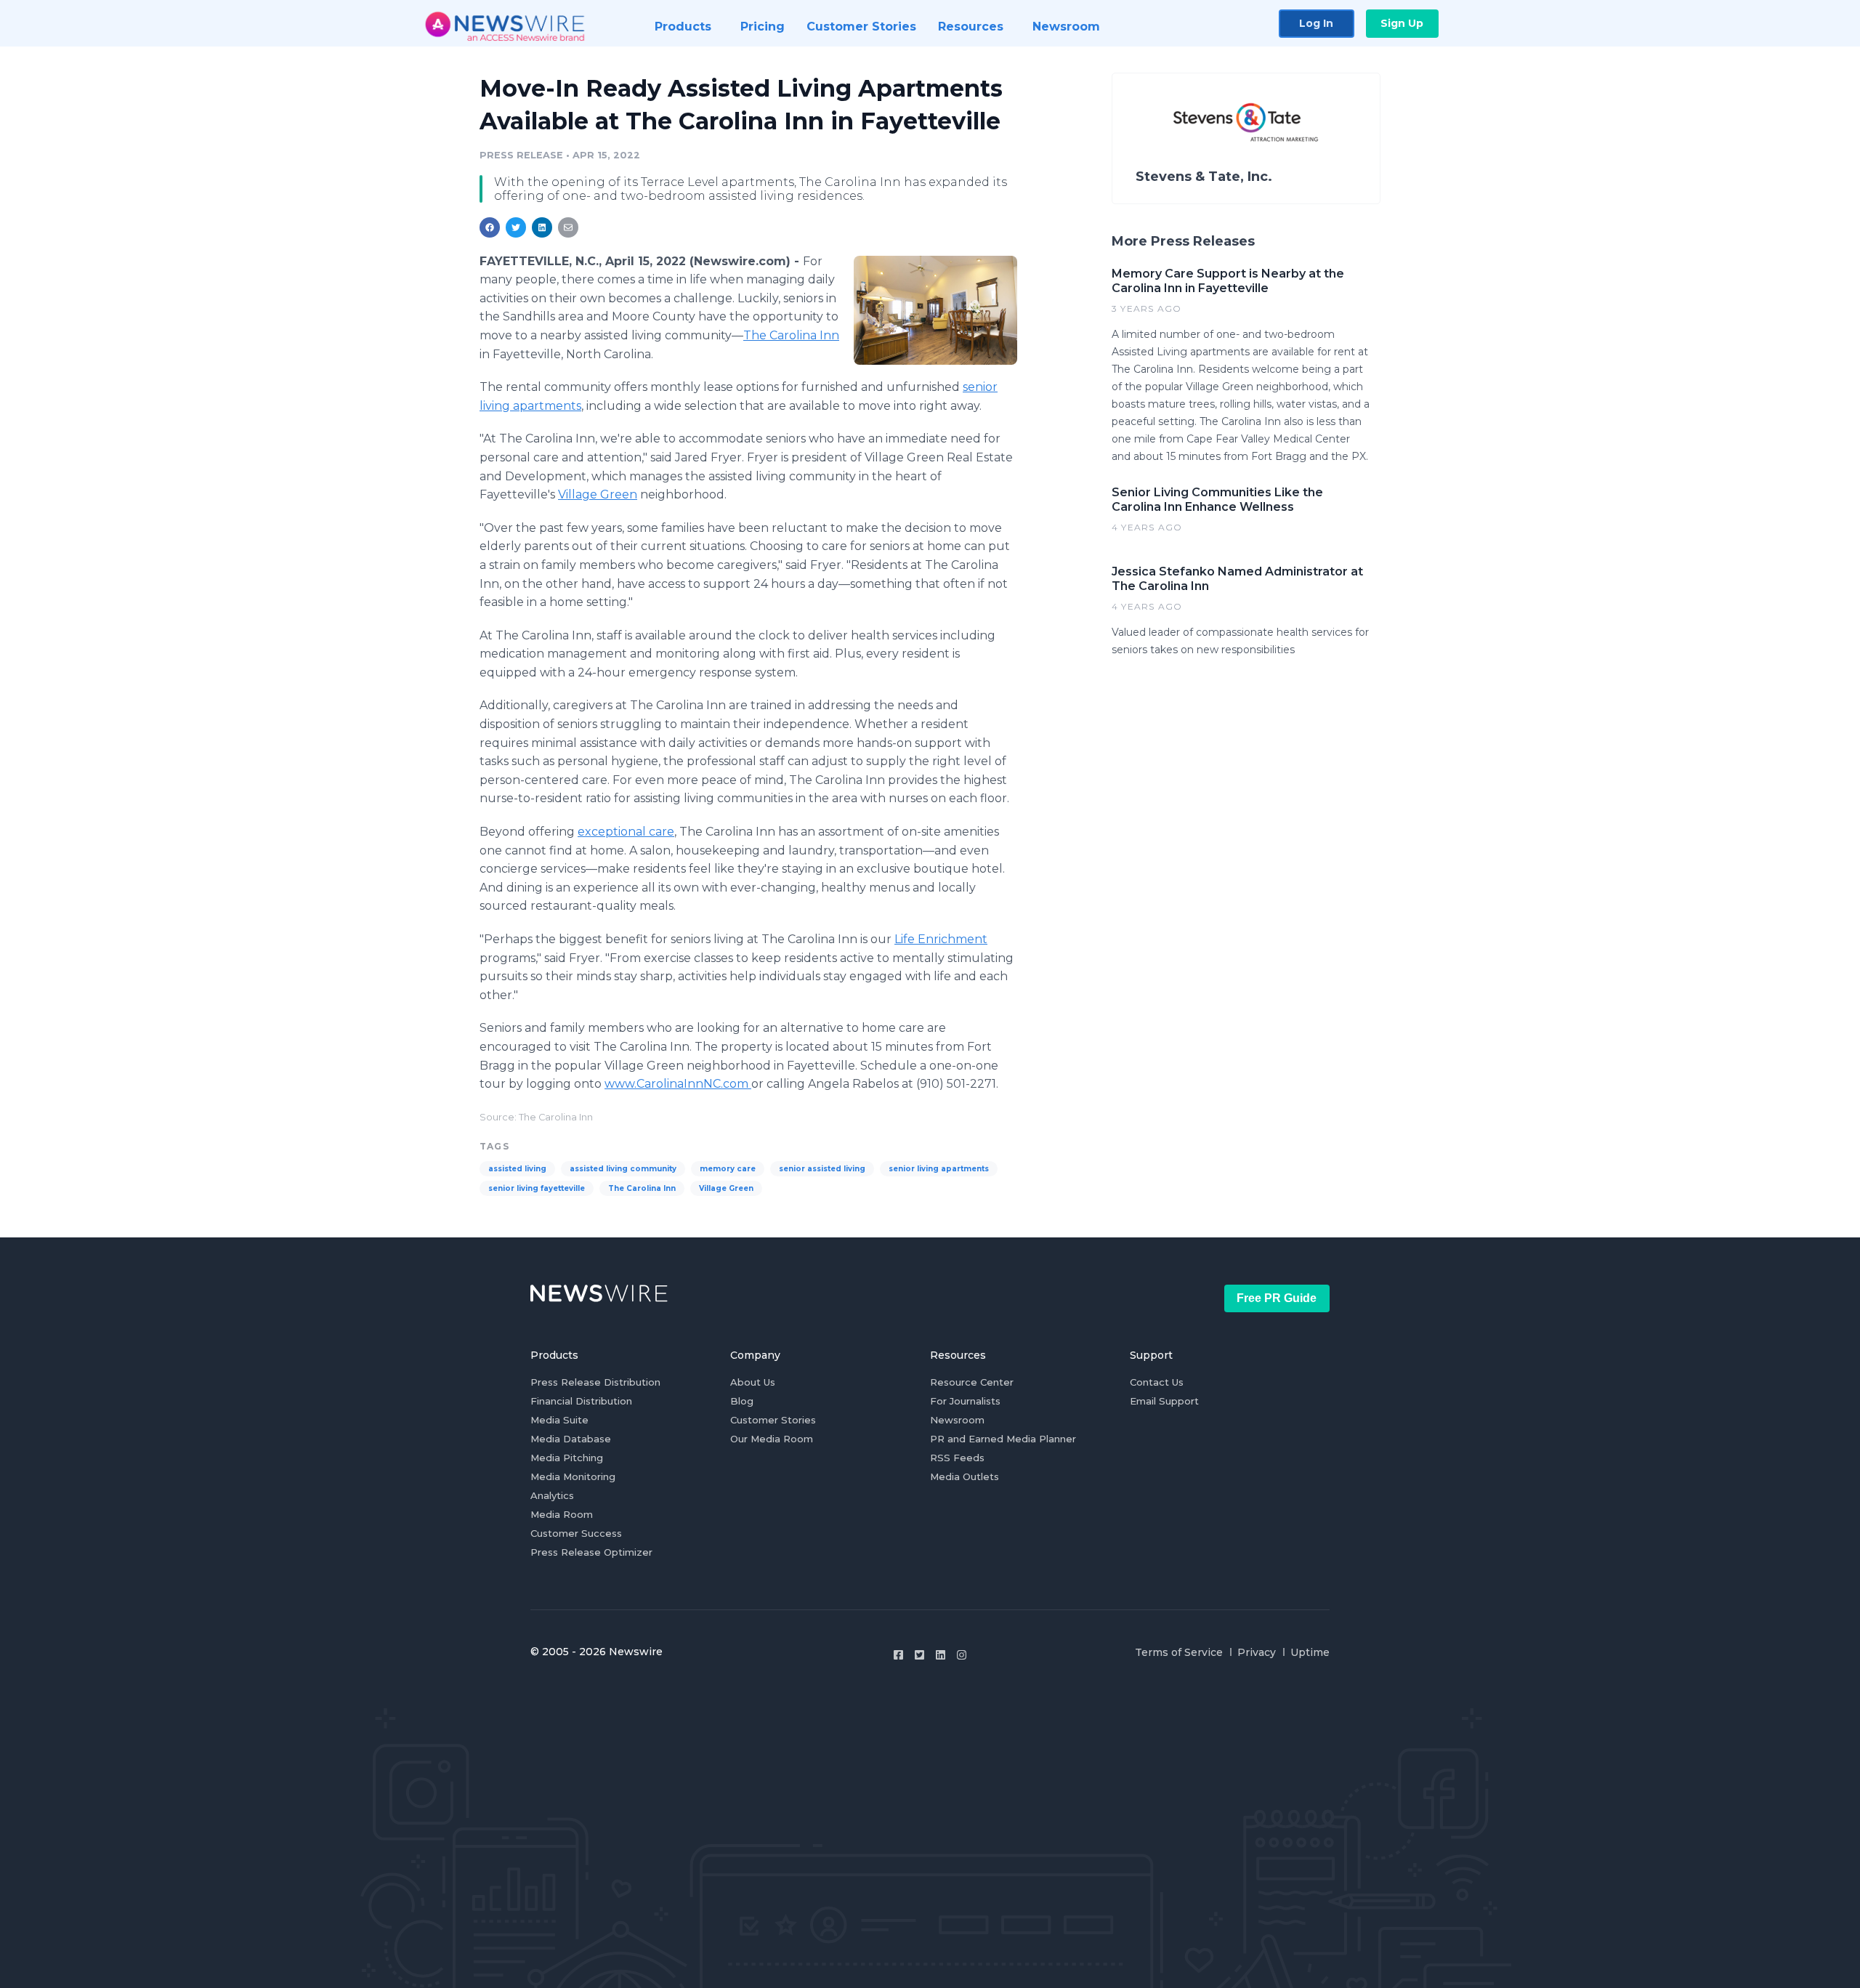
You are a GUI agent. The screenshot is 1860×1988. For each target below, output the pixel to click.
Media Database (571, 1439)
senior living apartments (939, 1169)
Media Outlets (965, 1476)
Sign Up (1402, 23)
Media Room (562, 1514)
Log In (1316, 23)
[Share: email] (568, 227)
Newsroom (957, 1420)
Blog (742, 1401)
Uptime (1310, 1652)
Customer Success (576, 1533)
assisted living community (623, 1169)
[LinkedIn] (941, 1655)
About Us (753, 1382)
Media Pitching (567, 1458)
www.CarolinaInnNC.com (678, 1084)
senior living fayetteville (537, 1188)
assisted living (517, 1169)
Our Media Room (772, 1439)
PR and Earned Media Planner (1003, 1439)
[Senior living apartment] (935, 310)
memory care (728, 1169)
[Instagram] (962, 1655)
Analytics (552, 1495)
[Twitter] (919, 1655)
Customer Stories (773, 1420)
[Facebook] (898, 1655)
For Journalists (965, 1401)
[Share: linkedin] (542, 227)
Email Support (1164, 1401)
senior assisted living (822, 1169)
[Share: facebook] (490, 227)
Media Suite (559, 1420)
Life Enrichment (941, 939)
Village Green (598, 494)
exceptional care (626, 832)
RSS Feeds (957, 1458)
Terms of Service (1179, 1652)
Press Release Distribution (595, 1382)
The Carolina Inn (791, 335)
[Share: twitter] (516, 227)
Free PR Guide (1277, 1298)
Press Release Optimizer (591, 1552)
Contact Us (1157, 1382)
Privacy (1257, 1652)
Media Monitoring (573, 1476)
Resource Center (972, 1382)
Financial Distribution (581, 1401)
